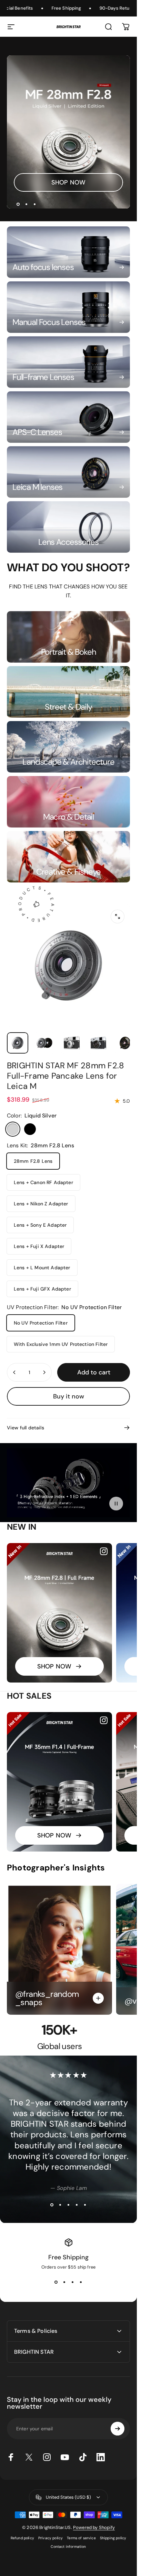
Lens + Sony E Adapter (40, 1225)
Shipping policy (113, 2538)
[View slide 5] (85, 2205)
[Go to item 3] (98, 1043)
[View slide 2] (60, 2205)
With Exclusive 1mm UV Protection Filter (61, 1344)
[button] (116, 1503)
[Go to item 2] (71, 1043)
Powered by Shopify (94, 2527)
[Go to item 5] (125, 1043)
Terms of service (81, 2538)
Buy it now (69, 1396)
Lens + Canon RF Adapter (43, 1182)
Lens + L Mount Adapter (42, 1268)
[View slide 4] (77, 2205)
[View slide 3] (69, 2205)
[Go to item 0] (18, 1043)
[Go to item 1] (44, 1043)
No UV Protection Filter (41, 1323)
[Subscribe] (118, 2429)
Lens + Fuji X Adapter (39, 1246)
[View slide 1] (52, 2205)
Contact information (68, 2547)
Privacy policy (50, 2538)
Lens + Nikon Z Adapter (41, 1204)
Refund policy (22, 2538)
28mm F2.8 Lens (33, 1161)
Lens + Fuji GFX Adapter (42, 1289)
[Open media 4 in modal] (118, 916)
